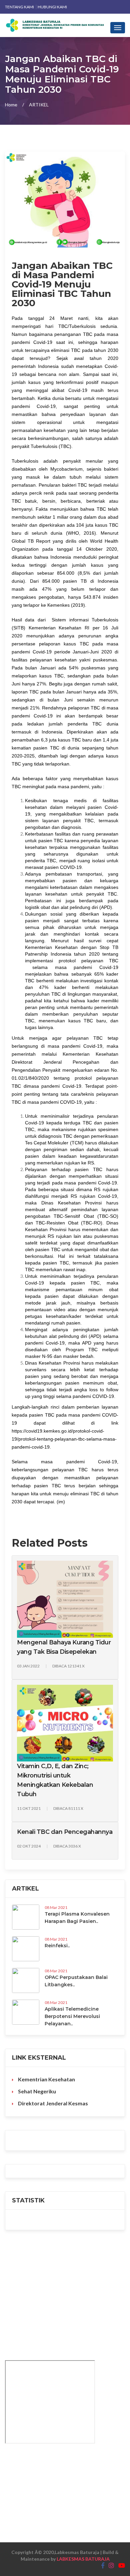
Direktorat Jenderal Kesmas (52, 2103)
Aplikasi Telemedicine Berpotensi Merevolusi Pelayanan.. (72, 2016)
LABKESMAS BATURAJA (83, 2559)
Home (11, 105)
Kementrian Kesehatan (46, 2079)
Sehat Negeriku (36, 2091)
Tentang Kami (20, 7)
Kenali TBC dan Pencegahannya (65, 1832)
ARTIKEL (39, 105)
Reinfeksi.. (57, 1946)
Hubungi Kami (52, 7)
